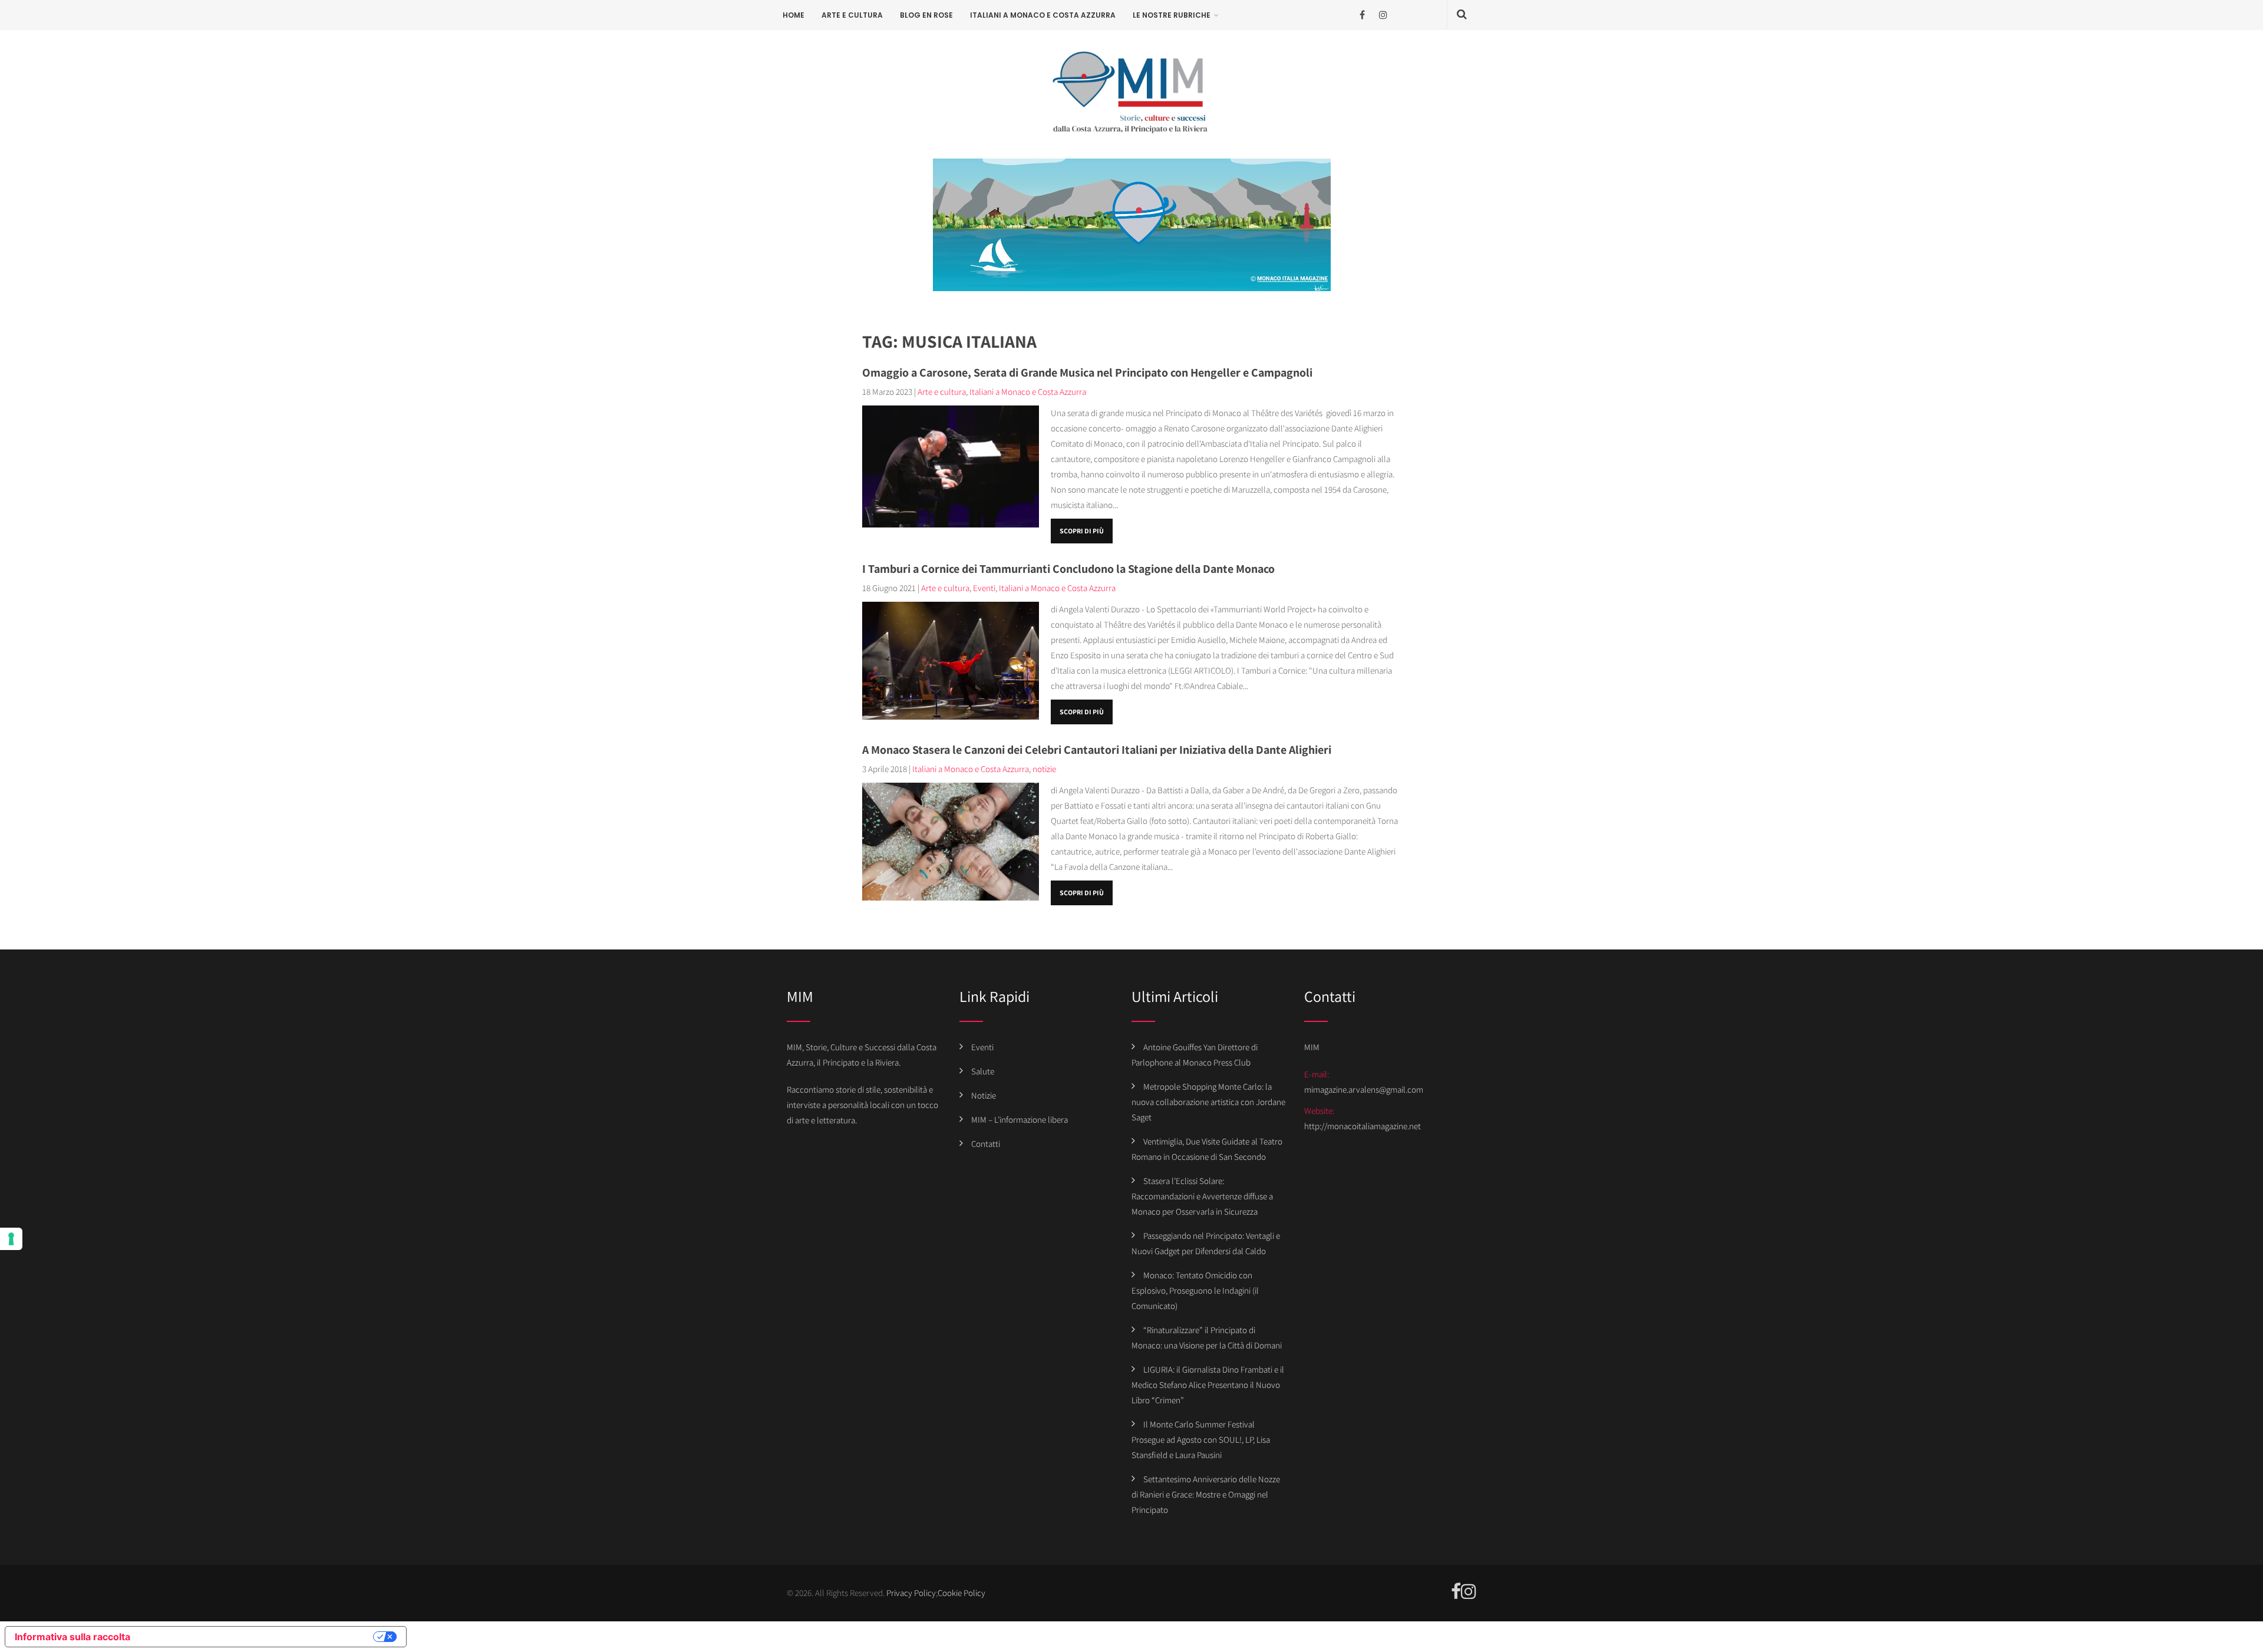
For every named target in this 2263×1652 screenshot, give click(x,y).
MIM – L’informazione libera (1020, 1120)
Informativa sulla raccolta (72, 1637)
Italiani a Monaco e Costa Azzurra (1043, 15)
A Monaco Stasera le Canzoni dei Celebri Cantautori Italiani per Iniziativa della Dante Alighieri (1097, 750)
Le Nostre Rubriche (1172, 15)
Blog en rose (926, 15)
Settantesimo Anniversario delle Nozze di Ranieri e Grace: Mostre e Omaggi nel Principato (1206, 1494)
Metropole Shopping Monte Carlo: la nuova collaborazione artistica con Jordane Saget (1208, 1102)
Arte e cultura (852, 15)
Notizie (984, 1095)
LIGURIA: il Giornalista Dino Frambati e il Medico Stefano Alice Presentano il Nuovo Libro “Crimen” (1208, 1385)
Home (794, 15)
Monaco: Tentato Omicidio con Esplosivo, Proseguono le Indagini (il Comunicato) (1195, 1290)
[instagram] (1383, 15)
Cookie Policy (961, 1593)
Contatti (986, 1144)
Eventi (984, 588)
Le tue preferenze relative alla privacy (258, 1637)
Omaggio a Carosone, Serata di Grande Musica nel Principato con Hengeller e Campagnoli (1087, 372)
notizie (1044, 769)
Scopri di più (1082, 531)
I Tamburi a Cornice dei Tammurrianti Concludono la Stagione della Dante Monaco (1068, 569)
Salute (983, 1071)
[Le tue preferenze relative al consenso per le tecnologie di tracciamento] (11, 1239)
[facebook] (1362, 15)
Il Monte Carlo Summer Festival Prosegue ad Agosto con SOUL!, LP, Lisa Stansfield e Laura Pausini (1201, 1440)
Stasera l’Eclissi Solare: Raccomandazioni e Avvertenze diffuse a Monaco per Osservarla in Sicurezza (1202, 1196)
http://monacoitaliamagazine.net (1363, 1126)
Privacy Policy (911, 1593)
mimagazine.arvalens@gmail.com (1364, 1089)
